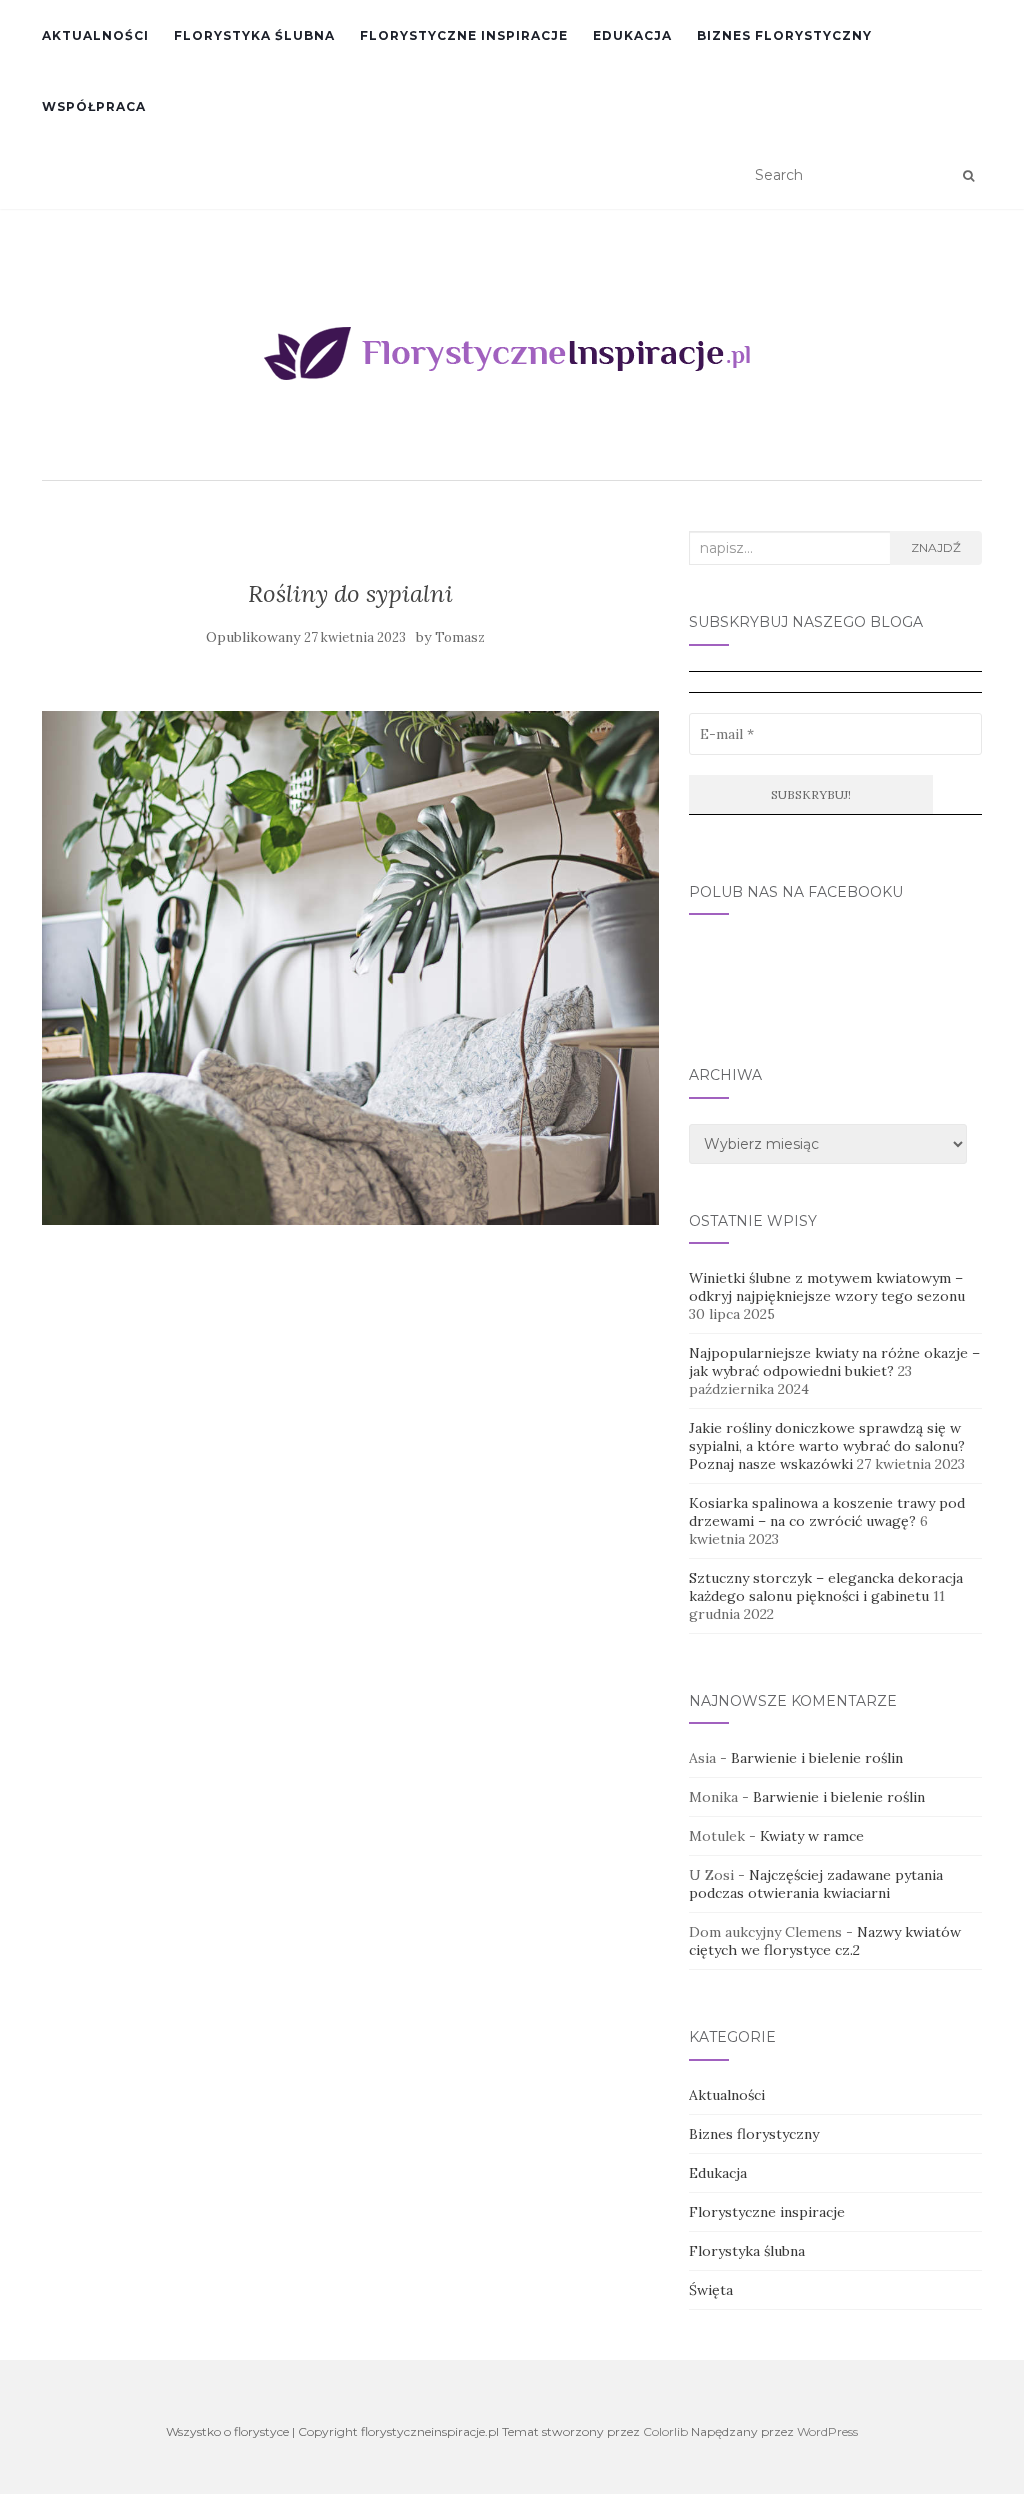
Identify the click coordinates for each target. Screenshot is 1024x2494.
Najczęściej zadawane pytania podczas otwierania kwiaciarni (816, 1884)
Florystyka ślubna (254, 35)
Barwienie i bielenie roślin (817, 1758)
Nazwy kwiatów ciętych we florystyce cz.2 (825, 1941)
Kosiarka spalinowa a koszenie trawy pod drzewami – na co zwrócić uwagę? (827, 1512)
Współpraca (94, 106)
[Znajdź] (968, 176)
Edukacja (632, 35)
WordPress (827, 2431)
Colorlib (665, 2431)
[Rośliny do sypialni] (350, 966)
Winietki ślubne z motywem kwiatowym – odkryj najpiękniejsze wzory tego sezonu (827, 1287)
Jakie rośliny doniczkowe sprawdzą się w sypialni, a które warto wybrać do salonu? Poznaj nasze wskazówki (827, 1446)
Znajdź (936, 547)
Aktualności (95, 35)
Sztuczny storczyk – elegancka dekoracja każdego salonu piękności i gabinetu (826, 1587)
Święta (711, 2290)
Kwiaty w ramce (812, 1836)
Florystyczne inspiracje (464, 35)
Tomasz (460, 637)
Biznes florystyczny (784, 35)
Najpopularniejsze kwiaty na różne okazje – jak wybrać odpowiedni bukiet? (834, 1362)
